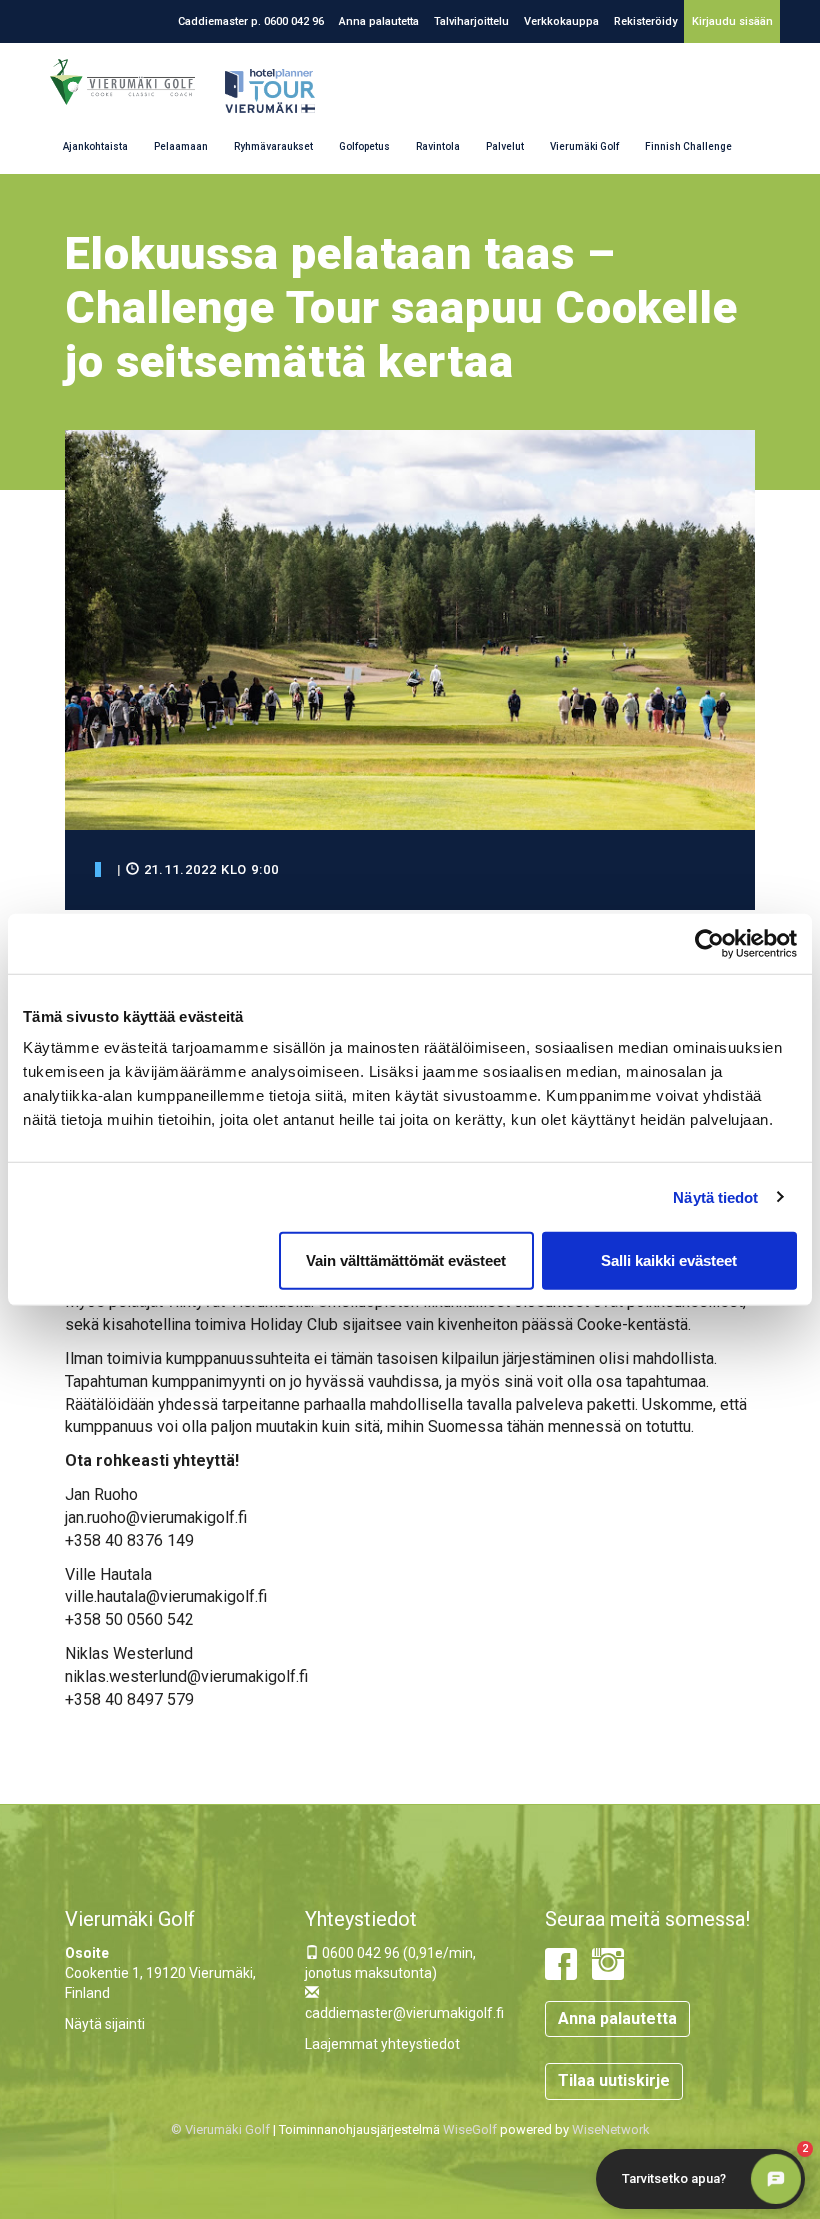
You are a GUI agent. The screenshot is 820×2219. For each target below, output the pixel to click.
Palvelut (505, 146)
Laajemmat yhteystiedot (382, 2044)
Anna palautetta (379, 21)
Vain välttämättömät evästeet (406, 1260)
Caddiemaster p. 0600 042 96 (251, 21)
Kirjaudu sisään (732, 21)
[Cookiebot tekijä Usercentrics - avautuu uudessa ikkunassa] (709, 943)
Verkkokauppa (561, 21)
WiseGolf (470, 2129)
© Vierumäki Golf (220, 2129)
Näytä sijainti (105, 2024)
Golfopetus (364, 146)
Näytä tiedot (715, 1196)
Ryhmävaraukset (273, 146)
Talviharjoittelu (471, 21)
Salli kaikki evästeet (669, 1260)
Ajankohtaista (95, 146)
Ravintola (438, 146)
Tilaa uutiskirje (614, 2080)
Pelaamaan (181, 146)
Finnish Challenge (688, 146)
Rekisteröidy (645, 21)
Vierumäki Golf (584, 146)
